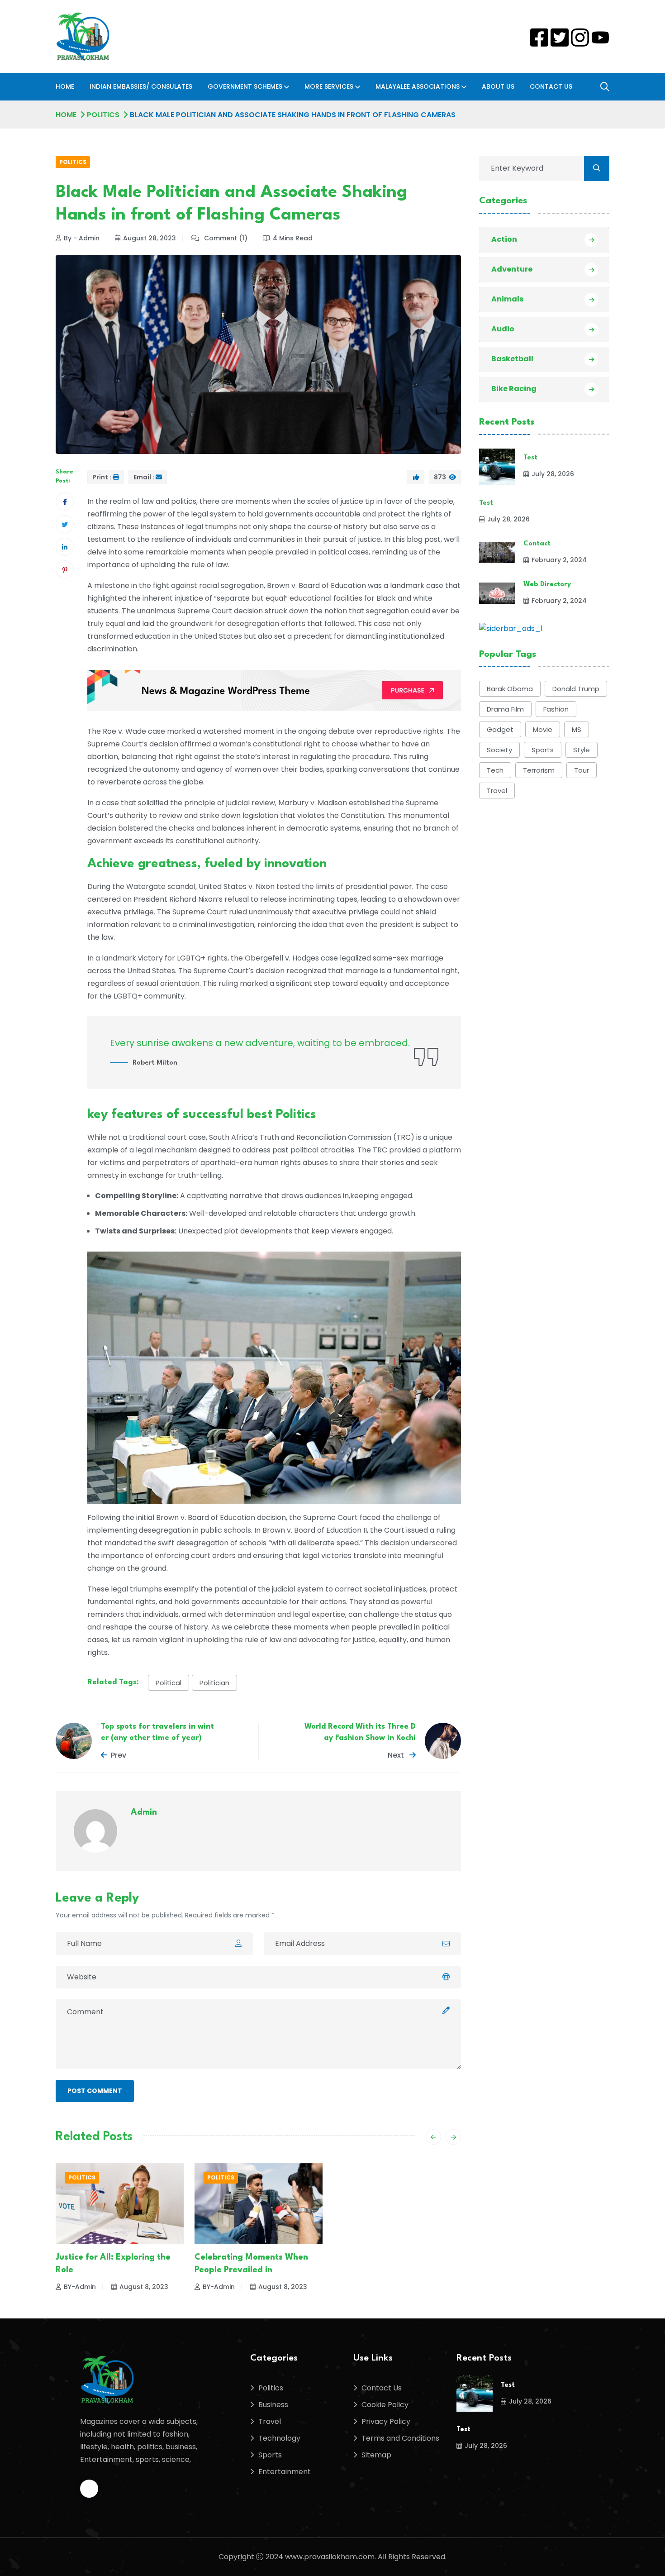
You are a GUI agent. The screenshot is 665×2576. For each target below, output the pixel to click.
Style (582, 750)
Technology (279, 2438)
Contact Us (551, 86)
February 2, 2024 (559, 560)
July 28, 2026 (553, 474)
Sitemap (376, 2455)
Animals (507, 299)
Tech (495, 770)
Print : (102, 477)
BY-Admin (80, 2287)
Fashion (556, 709)
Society (499, 750)
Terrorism (539, 770)
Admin (144, 1812)
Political (169, 1683)
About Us (498, 86)
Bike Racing (514, 389)
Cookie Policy (385, 2405)
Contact (537, 544)
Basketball (512, 359)
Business (273, 2405)
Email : (144, 477)
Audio (503, 329)
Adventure (512, 269)
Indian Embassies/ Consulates (141, 86)
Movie (543, 729)
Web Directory (547, 585)
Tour (582, 770)
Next (397, 1755)
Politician (214, 1683)
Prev (119, 1755)
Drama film (505, 709)
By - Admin (82, 238)
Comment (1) (225, 238)
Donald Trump (576, 689)
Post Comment (95, 2091)
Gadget (500, 729)
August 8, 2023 (144, 2287)
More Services (329, 86)
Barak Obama (510, 689)
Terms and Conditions (400, 2438)
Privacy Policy (386, 2421)
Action (504, 239)
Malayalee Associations (418, 86)
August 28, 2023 (150, 238)
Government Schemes (245, 86)
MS (577, 729)
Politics (103, 115)
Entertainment (285, 2472)
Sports (543, 750)
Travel (497, 791)
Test (530, 458)
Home (65, 86)
